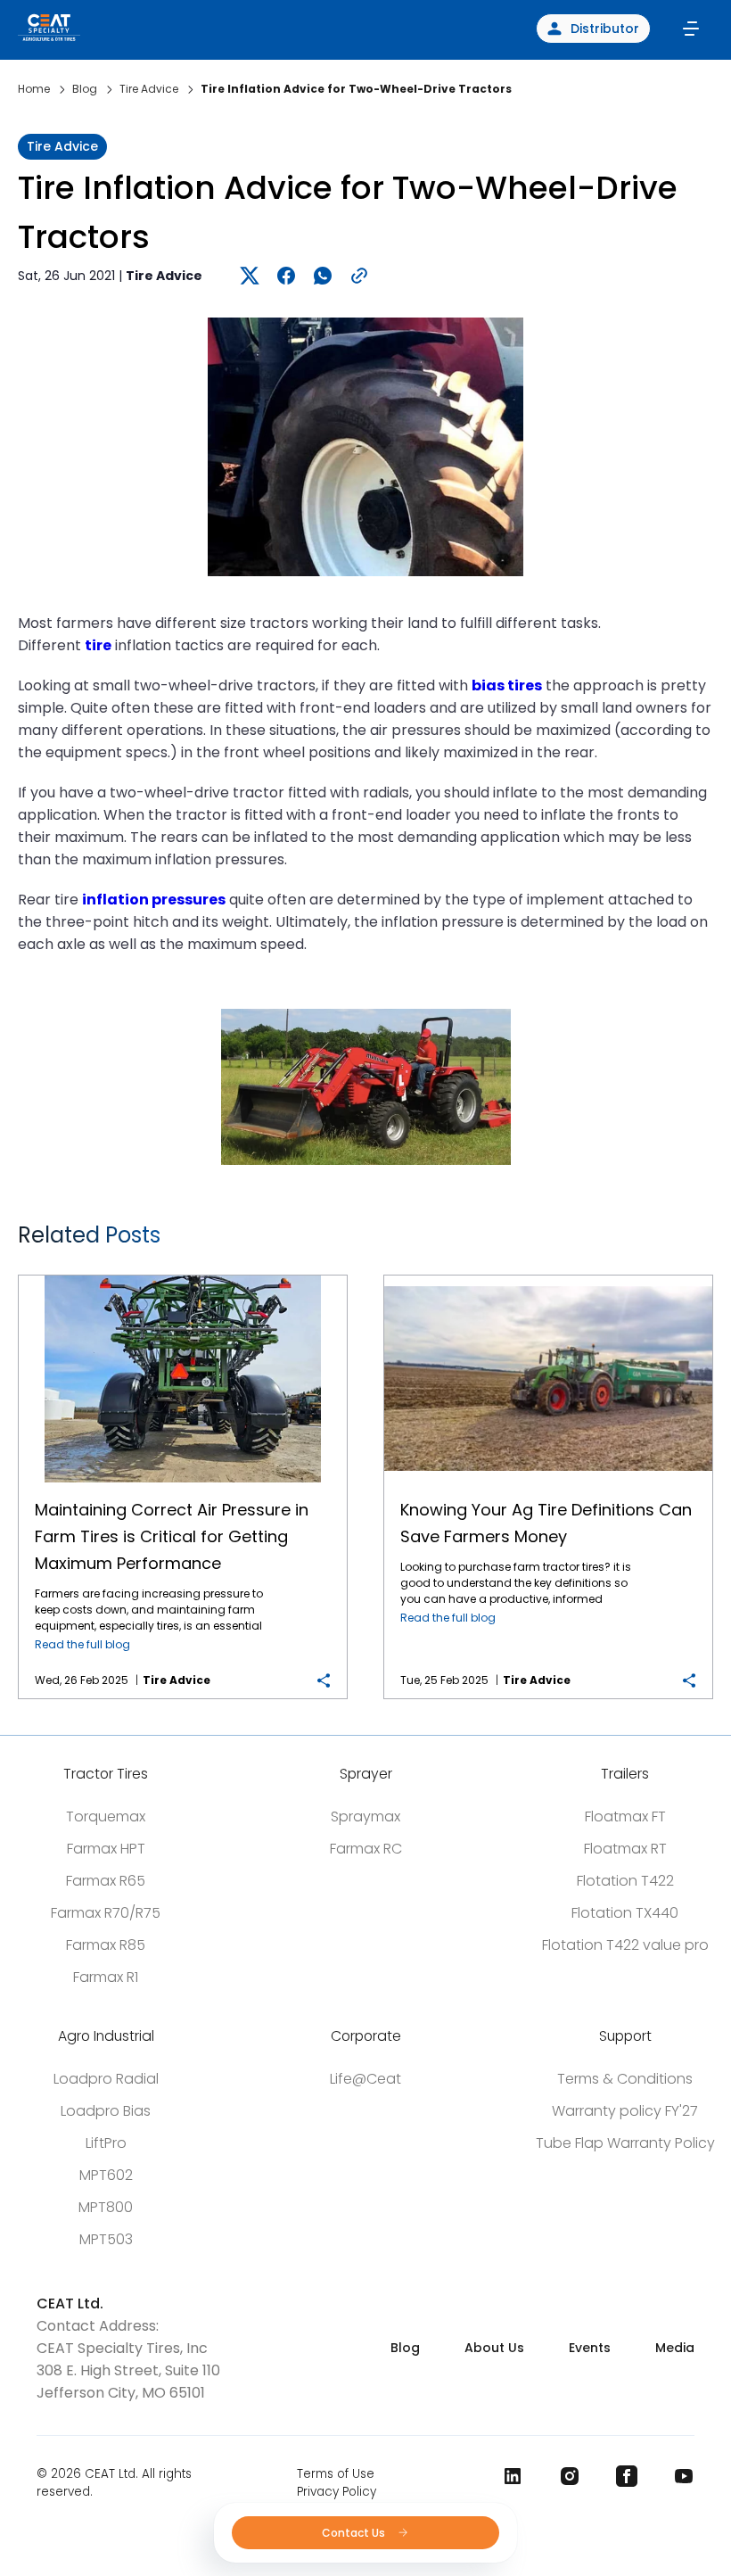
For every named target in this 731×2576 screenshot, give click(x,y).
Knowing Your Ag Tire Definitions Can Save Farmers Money (549, 1276)
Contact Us (355, 2533)
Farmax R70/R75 (106, 1913)
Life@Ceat (365, 2079)
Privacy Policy (337, 2492)
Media (675, 2348)
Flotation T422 (625, 1881)
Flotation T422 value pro (625, 1945)
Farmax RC (366, 1849)
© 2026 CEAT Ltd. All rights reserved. (114, 2483)
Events (590, 2348)
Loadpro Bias (106, 2111)
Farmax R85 (106, 1945)
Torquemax (106, 1816)
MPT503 (106, 2239)
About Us (494, 2348)
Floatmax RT (625, 1849)
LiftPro (106, 2143)
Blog (405, 2348)
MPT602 (106, 2175)
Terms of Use (336, 2474)
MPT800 (106, 2207)
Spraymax (365, 1816)
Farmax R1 (106, 1977)
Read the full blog (82, 1644)
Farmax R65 (106, 1881)
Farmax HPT (106, 1849)
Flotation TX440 (625, 1913)
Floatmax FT (625, 1816)
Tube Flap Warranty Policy (625, 2143)
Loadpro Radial (106, 2079)
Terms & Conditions (625, 2079)
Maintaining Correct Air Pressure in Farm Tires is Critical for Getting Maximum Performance (183, 1276)
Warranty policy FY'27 (625, 2111)
